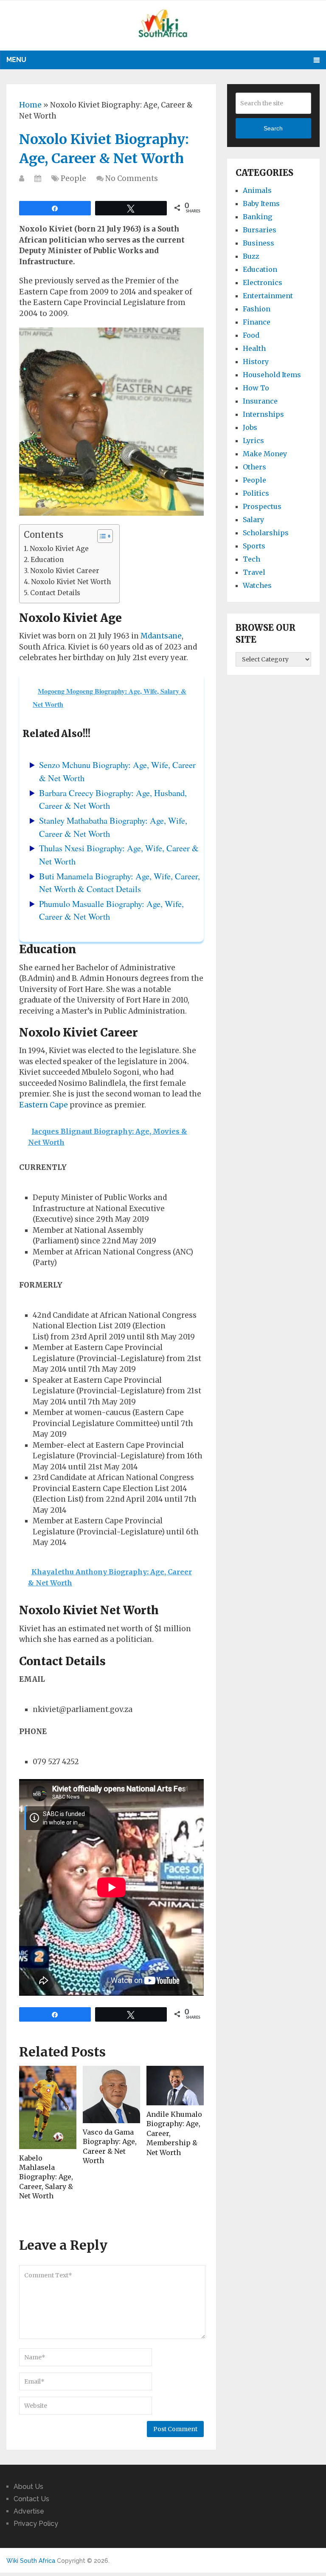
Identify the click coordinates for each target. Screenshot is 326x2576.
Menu (16, 60)
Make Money (265, 454)
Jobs (250, 427)
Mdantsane (161, 636)
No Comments (132, 178)
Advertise (29, 2511)
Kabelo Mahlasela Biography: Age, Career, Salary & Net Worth (46, 2177)
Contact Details (55, 593)
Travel (254, 572)
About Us (28, 2487)
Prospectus (262, 506)
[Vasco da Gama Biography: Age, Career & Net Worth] (111, 2094)
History (256, 362)
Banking (257, 217)
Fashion (257, 309)
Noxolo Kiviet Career (65, 571)
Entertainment (268, 296)
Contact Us (31, 2499)
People (73, 178)
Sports (254, 546)
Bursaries (260, 230)
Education (47, 560)
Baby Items (261, 203)
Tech (252, 559)
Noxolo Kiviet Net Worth (71, 582)
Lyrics (253, 441)
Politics (256, 493)
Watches (257, 585)
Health (254, 348)
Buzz (251, 256)
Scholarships (266, 533)
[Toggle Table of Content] (101, 536)
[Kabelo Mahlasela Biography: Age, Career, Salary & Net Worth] (48, 2107)
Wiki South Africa (31, 2561)
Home (30, 105)
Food (251, 335)
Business (259, 243)
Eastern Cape (44, 1105)
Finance (257, 322)
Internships (263, 414)
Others (254, 467)
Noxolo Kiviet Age (59, 549)
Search (273, 128)
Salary (253, 520)
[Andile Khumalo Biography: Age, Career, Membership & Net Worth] (175, 2086)
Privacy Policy (36, 2524)
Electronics (263, 282)
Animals (257, 190)
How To (256, 388)
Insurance (260, 401)
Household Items (272, 375)
